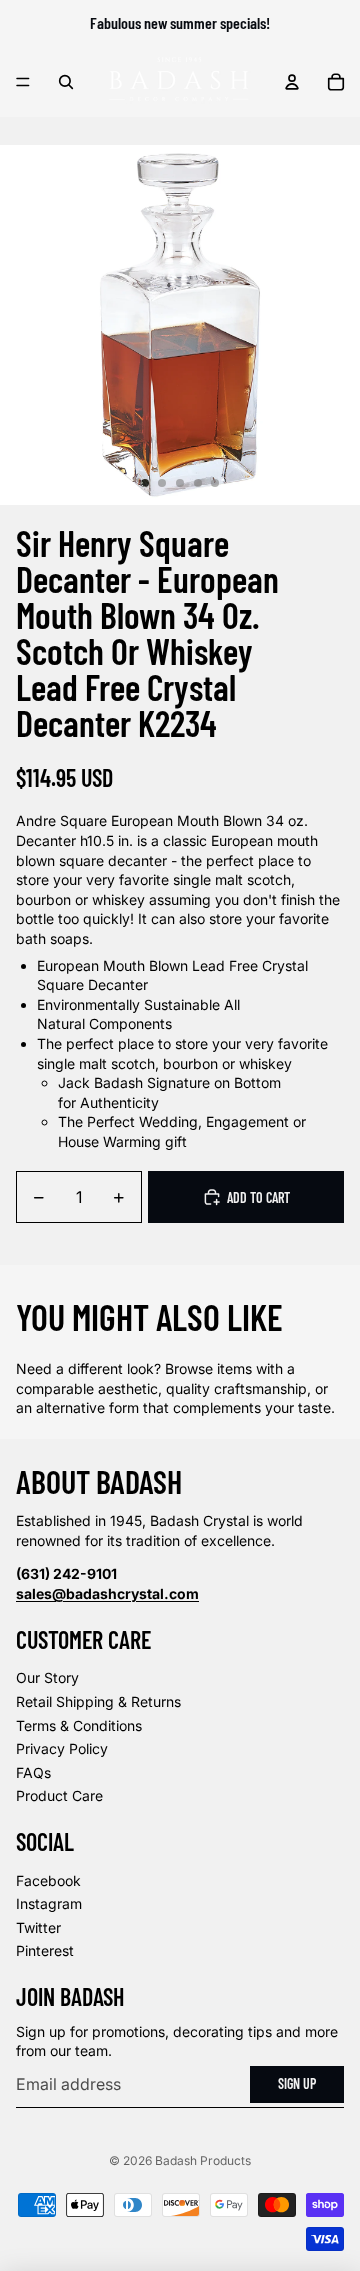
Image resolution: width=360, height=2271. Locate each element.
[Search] (66, 82)
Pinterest (45, 1950)
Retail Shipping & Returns (98, 1701)
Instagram (49, 1903)
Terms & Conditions (79, 1725)
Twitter (38, 1927)
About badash (99, 1481)
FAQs (33, 1772)
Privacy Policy (62, 1748)
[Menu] (23, 82)
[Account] (292, 82)
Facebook (48, 1880)
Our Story (47, 1677)
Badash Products (203, 2160)
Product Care (59, 1795)
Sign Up (297, 2083)
